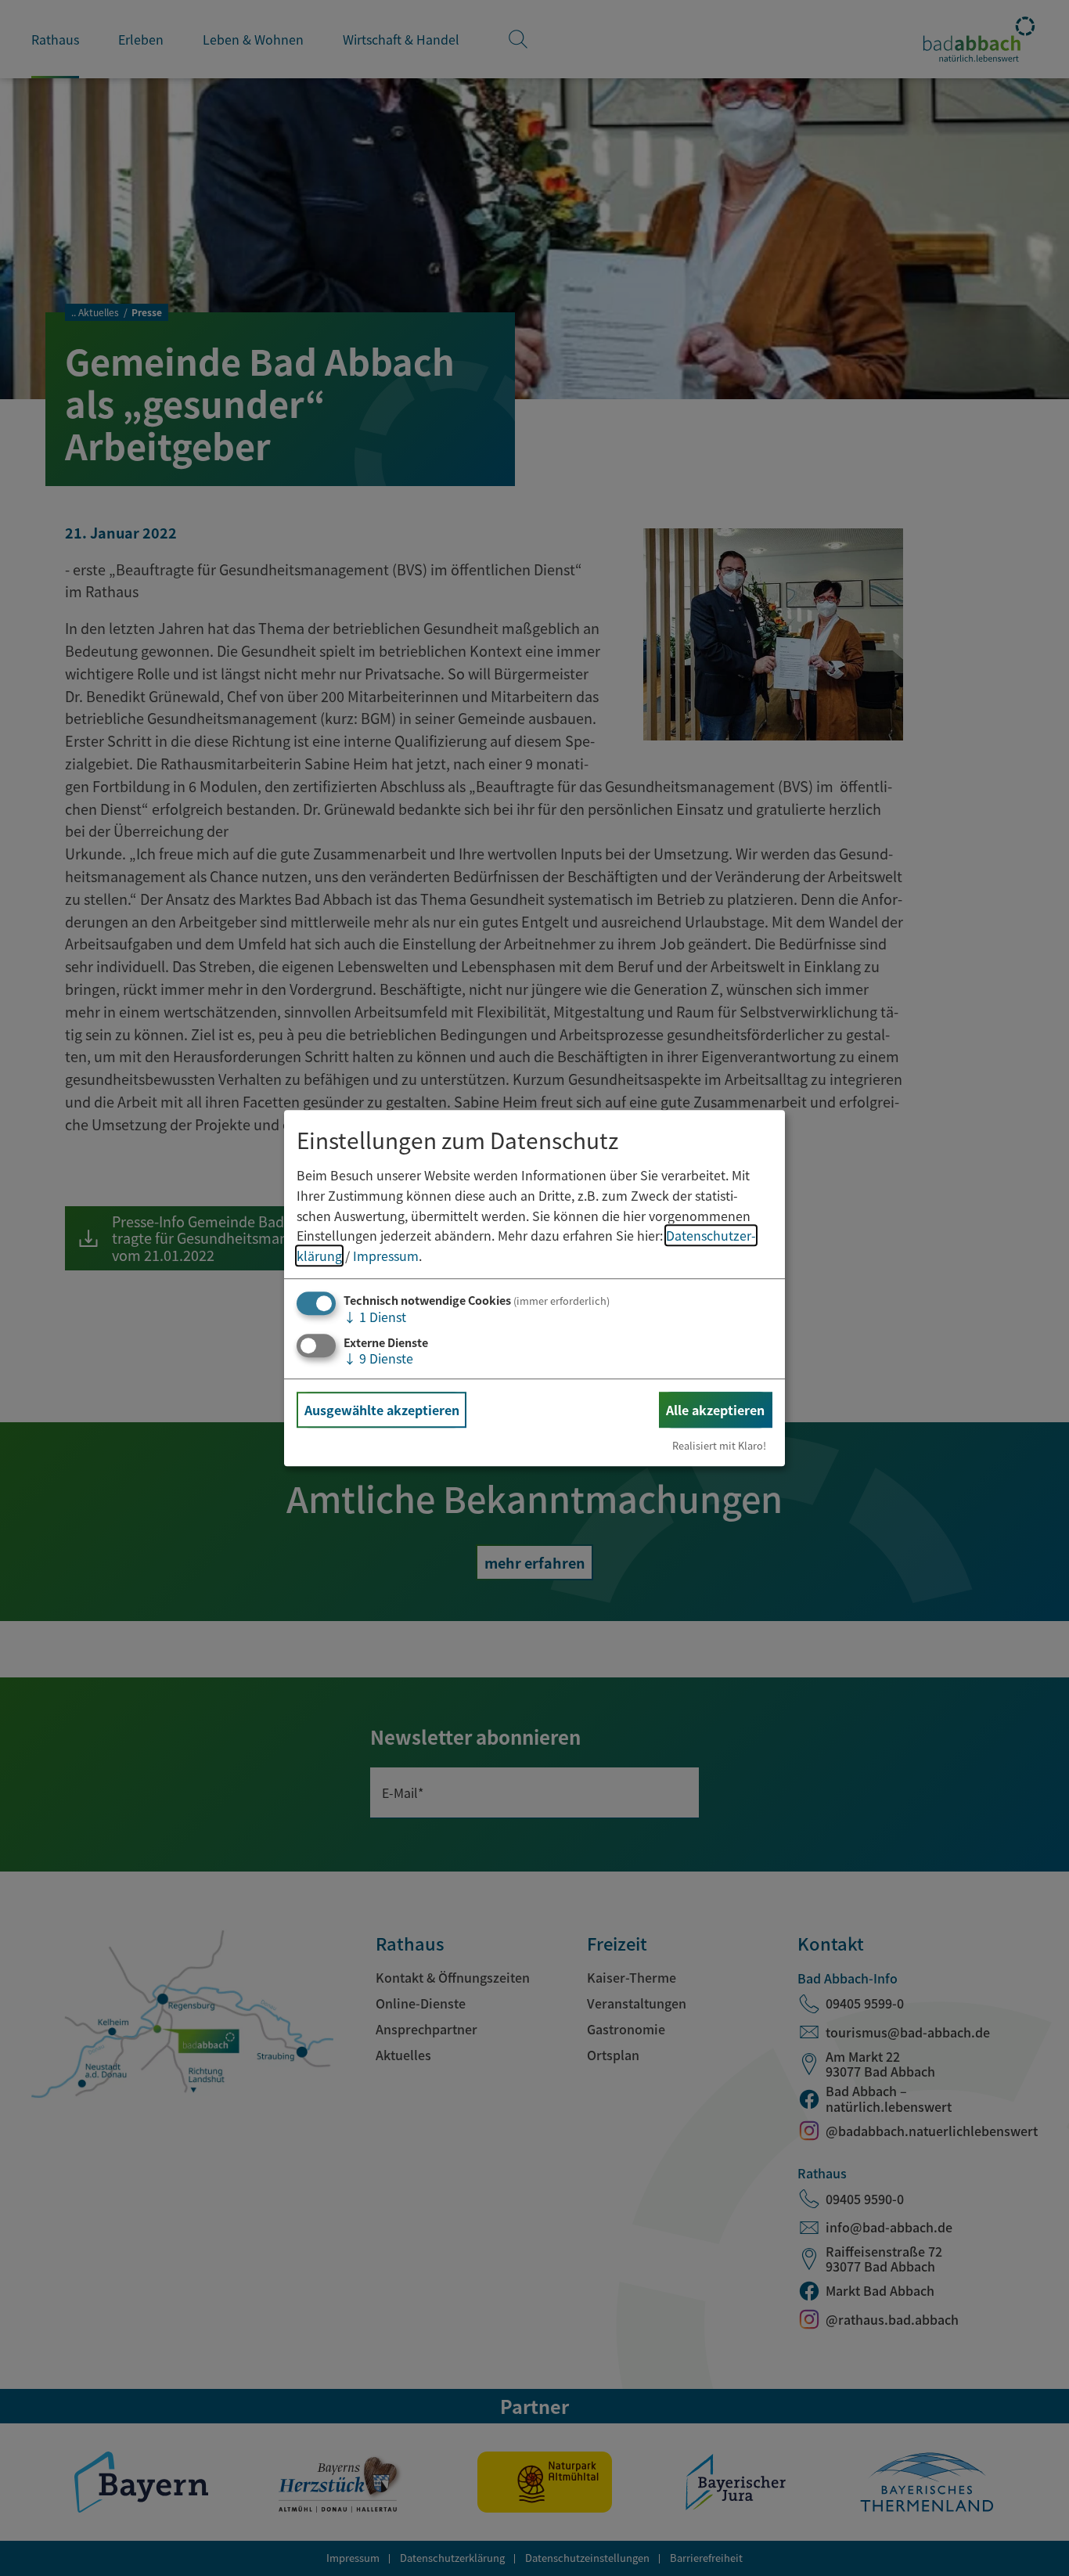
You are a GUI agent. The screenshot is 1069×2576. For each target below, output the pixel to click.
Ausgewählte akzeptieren (382, 1410)
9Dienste (378, 1358)
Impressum (386, 1256)
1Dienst (375, 1317)
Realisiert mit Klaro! (719, 1445)
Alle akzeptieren (715, 1410)
